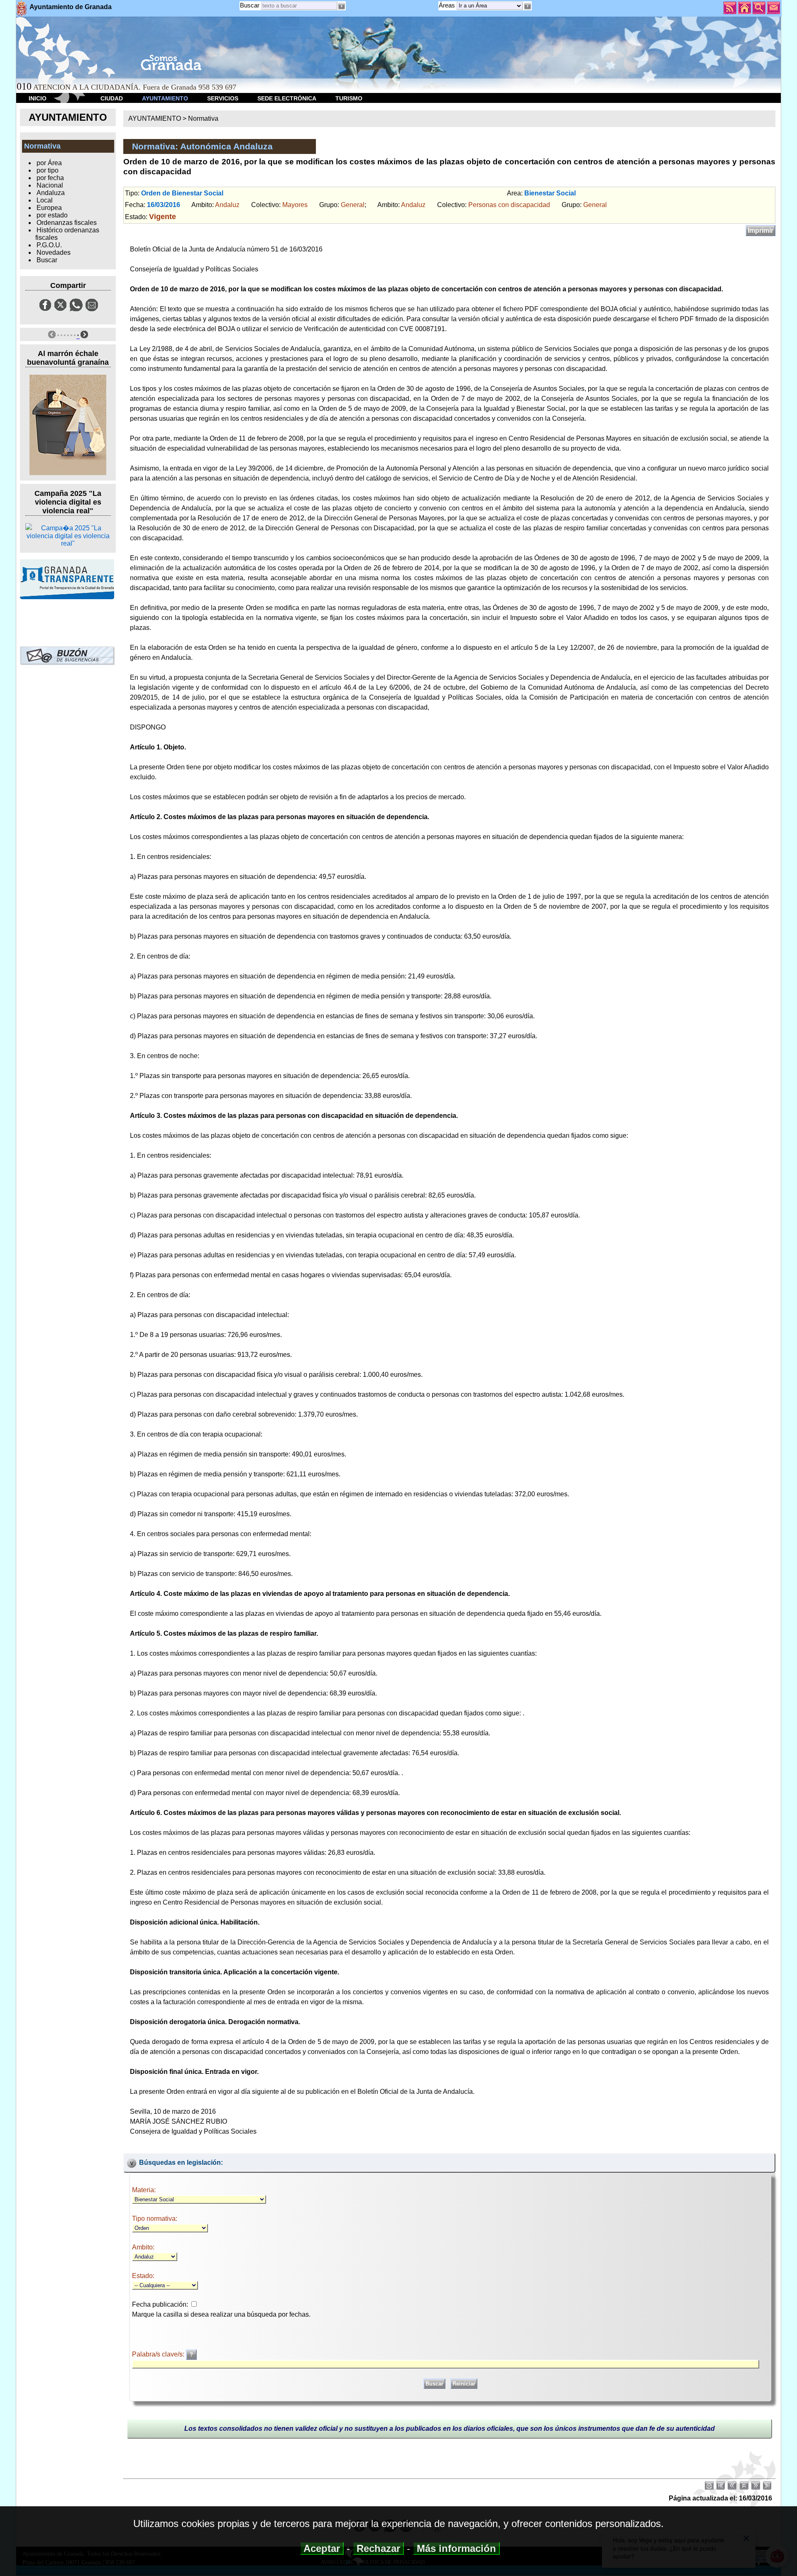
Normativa (203, 118)
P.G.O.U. (49, 245)
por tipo (48, 170)
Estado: (143, 2276)
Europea (49, 208)
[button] (527, 6)
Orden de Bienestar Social (182, 193)
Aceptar (322, 2548)
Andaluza (51, 193)
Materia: (144, 2190)
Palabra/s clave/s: (159, 2354)
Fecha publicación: (160, 2304)
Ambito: (143, 2247)
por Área (49, 163)
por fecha (50, 178)
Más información (456, 2548)
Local (45, 200)
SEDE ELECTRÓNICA (287, 98)
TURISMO (349, 98)
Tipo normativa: (155, 2219)
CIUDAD (112, 98)
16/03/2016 (164, 205)
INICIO (38, 98)
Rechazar (378, 2548)
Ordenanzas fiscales (67, 223)
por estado (52, 215)
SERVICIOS (223, 98)
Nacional (50, 185)
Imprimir (760, 231)
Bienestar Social (550, 193)
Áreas (448, 5)
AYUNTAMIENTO (165, 98)
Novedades (54, 252)
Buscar (250, 5)
